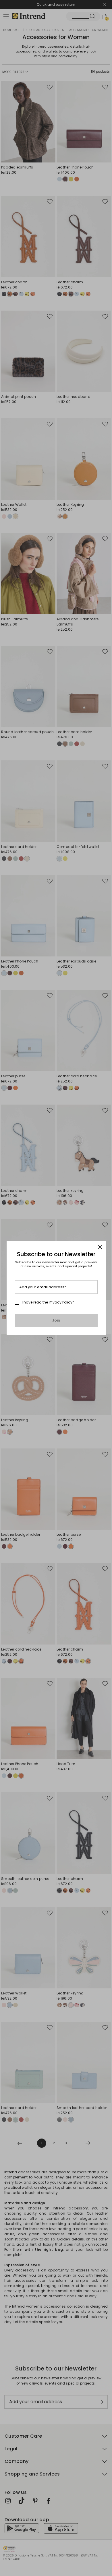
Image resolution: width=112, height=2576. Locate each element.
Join (56, 1320)
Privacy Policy (61, 1302)
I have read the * (48, 1302)
